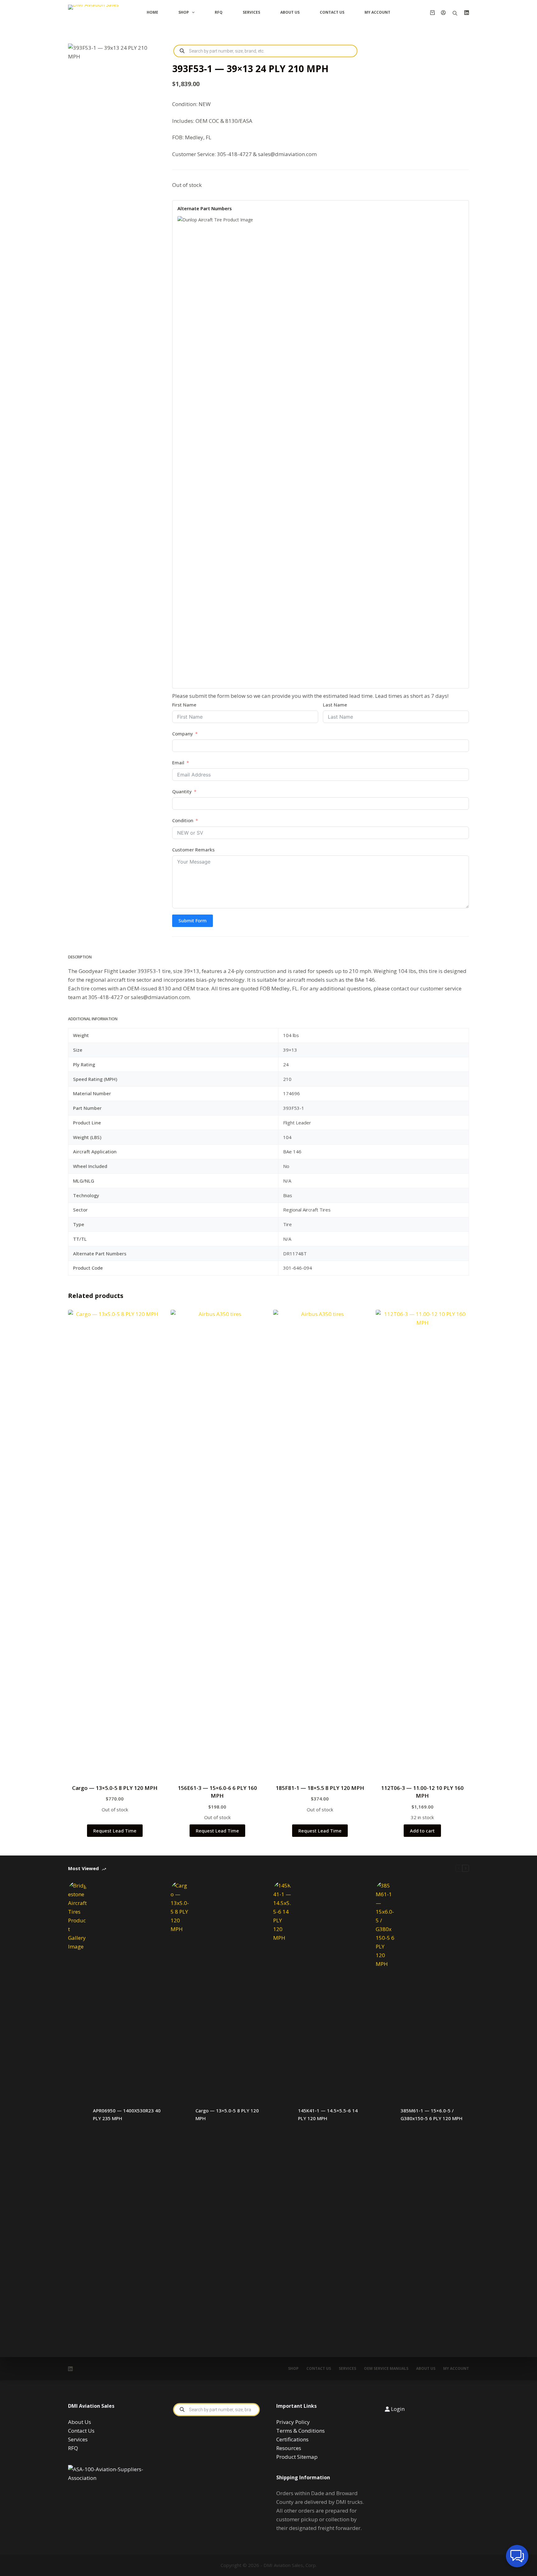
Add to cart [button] (422, 1831)
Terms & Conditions (301, 2431)
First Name (184, 705)
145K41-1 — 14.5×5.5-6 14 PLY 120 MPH (328, 2114)
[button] (517, 2556)
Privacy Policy (293, 2422)
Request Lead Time (115, 1831)
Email (178, 762)
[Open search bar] (455, 13)
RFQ (219, 12)
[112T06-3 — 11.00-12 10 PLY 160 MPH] (422, 1543)
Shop (184, 12)
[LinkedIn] (467, 13)
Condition (183, 820)
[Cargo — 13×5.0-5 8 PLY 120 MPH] (180, 2115)
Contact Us (332, 12)
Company (183, 734)
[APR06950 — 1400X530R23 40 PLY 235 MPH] (77, 2115)
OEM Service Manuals (386, 2369)
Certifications (292, 2439)
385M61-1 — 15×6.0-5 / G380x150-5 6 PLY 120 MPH (431, 2114)
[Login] (443, 13)
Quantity (183, 791)
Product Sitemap (297, 2457)
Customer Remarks (193, 850)
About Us (290, 12)
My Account (377, 12)
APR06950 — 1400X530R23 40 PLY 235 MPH (127, 2114)
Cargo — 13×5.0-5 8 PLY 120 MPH (115, 1788)
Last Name (335, 705)
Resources (289, 2448)
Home (152, 12)
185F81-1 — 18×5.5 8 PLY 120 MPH (320, 1788)
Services (251, 12)
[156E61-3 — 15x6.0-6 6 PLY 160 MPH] (217, 1543)
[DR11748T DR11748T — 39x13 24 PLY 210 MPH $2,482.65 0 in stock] (321, 449)
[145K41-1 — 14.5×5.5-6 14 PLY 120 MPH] (282, 2115)
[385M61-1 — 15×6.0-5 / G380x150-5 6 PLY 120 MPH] (385, 2115)
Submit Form (193, 920)
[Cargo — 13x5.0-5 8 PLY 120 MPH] (115, 1543)
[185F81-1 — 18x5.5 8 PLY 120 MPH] (320, 1543)
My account (456, 2369)
